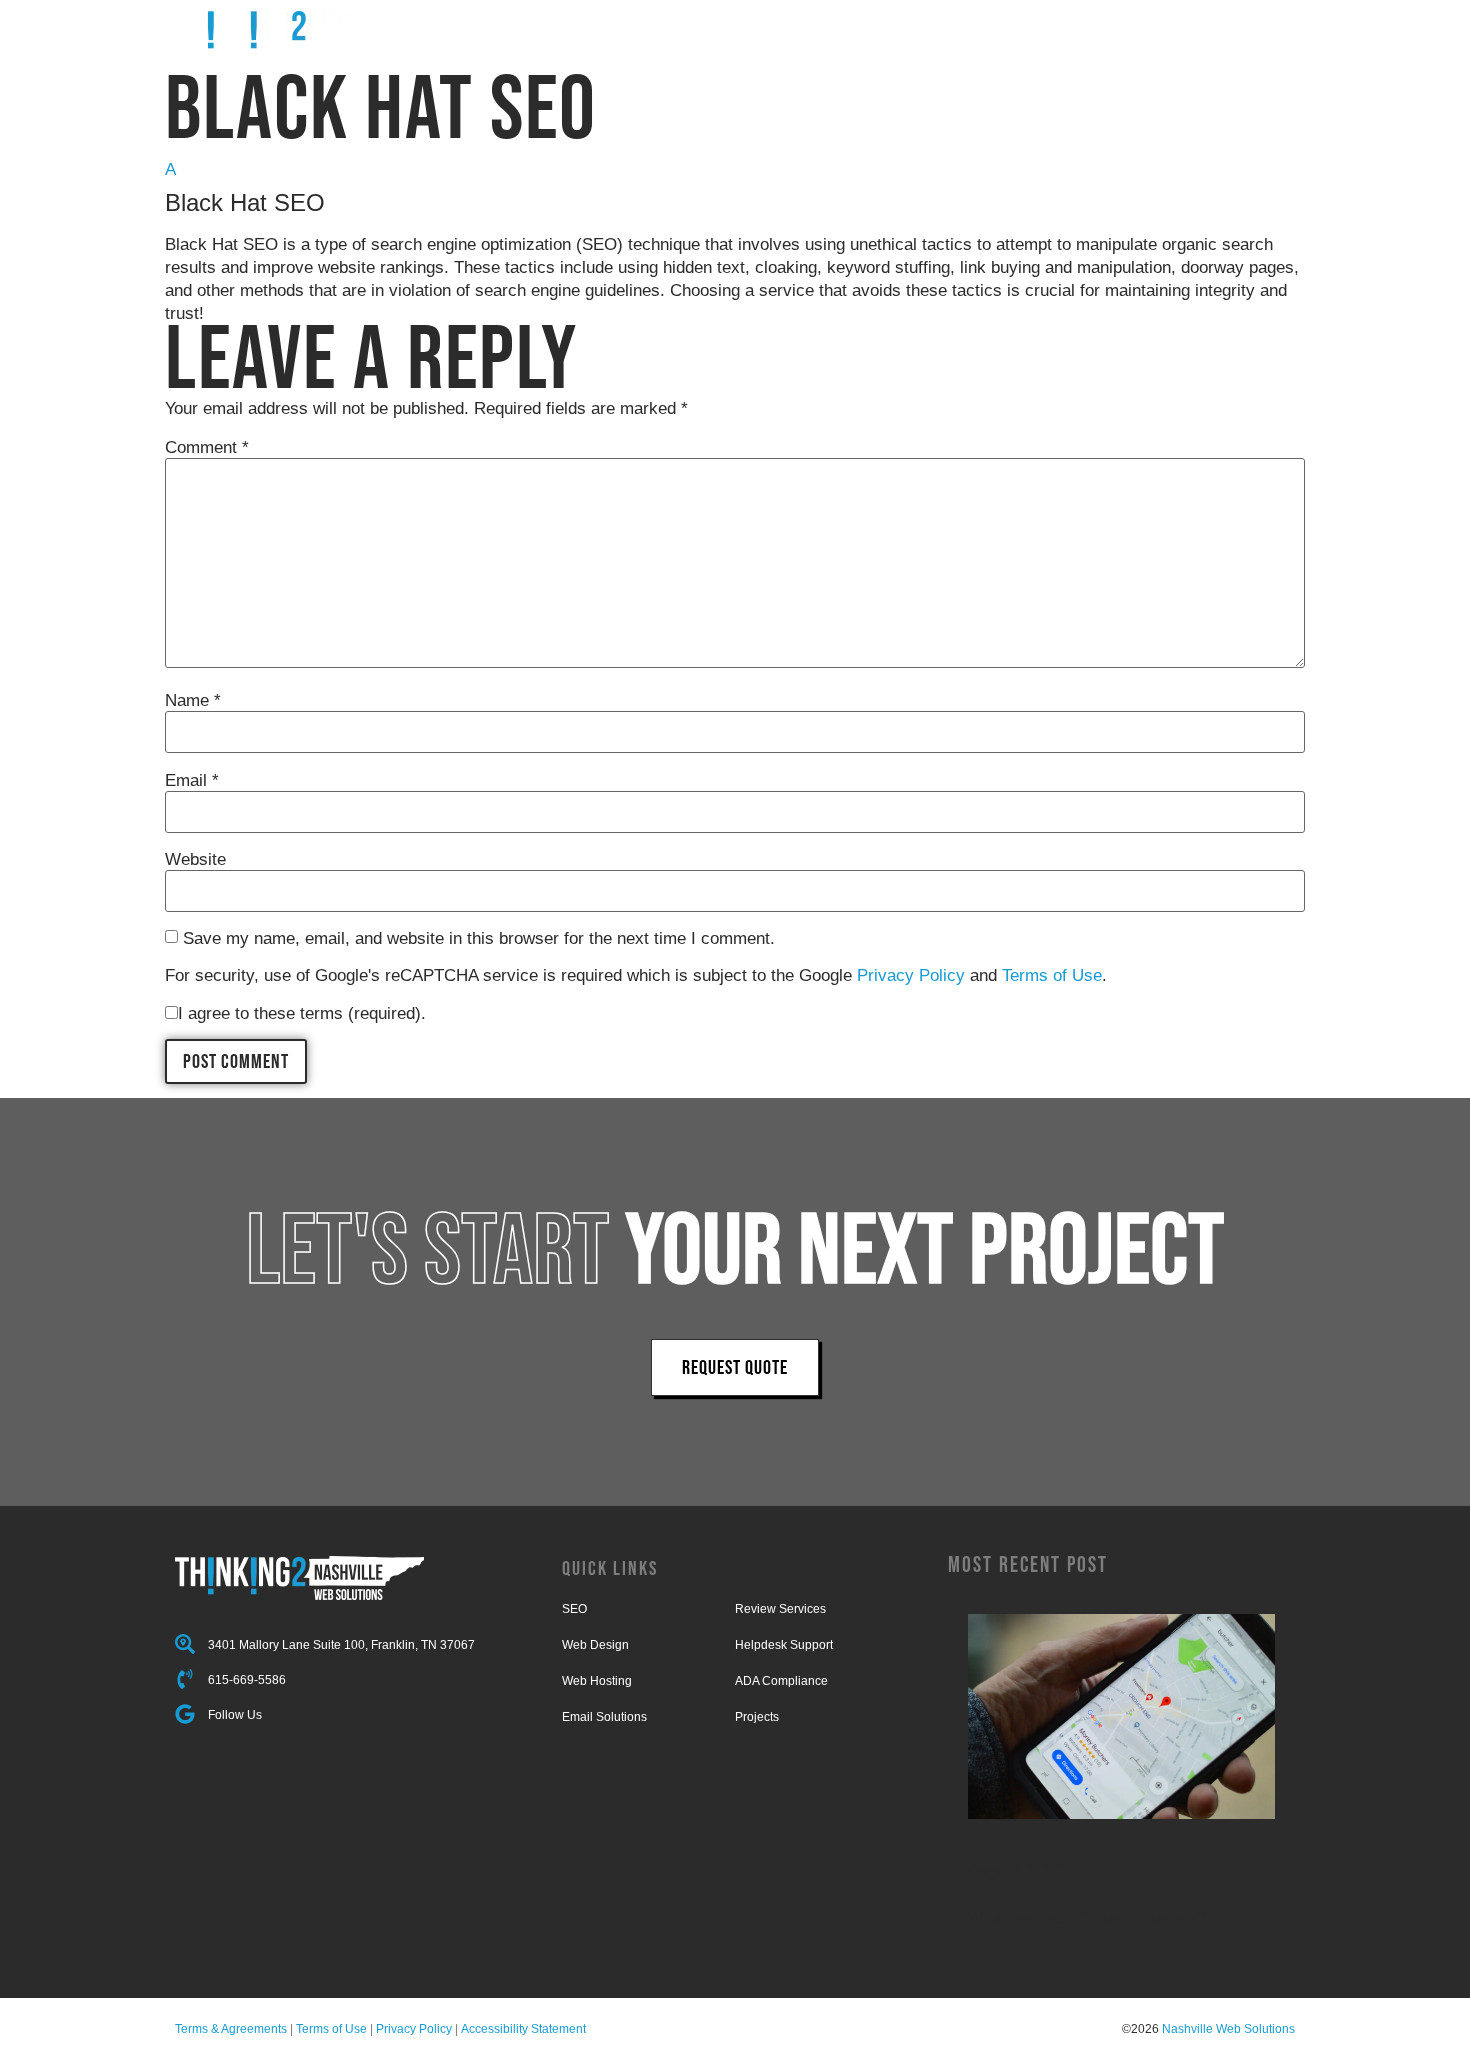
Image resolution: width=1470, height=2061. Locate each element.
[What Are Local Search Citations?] (1121, 1716)
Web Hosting (597, 1681)
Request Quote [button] (735, 1367)
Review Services (780, 1609)
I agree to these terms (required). (302, 1013)
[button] (735, 187)
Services (810, 27)
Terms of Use (1052, 975)
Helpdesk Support (784, 1645)
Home (736, 27)
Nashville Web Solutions (1228, 2029)
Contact (1169, 27)
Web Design (595, 1645)
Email (192, 780)
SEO (574, 1609)
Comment (207, 447)
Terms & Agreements (231, 2029)
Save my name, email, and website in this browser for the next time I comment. (479, 938)
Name (193, 700)
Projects (898, 27)
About (1093, 27)
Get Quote (1259, 27)
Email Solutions (604, 1717)
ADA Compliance (781, 1681)
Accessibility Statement (523, 2029)
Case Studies (1000, 27)
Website (195, 859)
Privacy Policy (911, 975)
